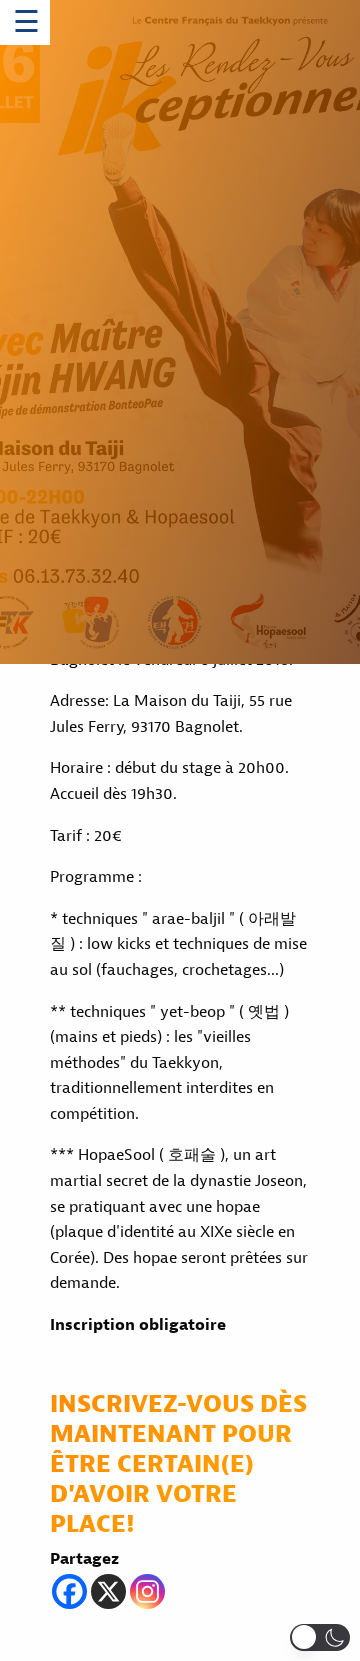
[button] (320, 1637)
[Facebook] (69, 1591)
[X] (108, 1591)
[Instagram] (147, 1591)
